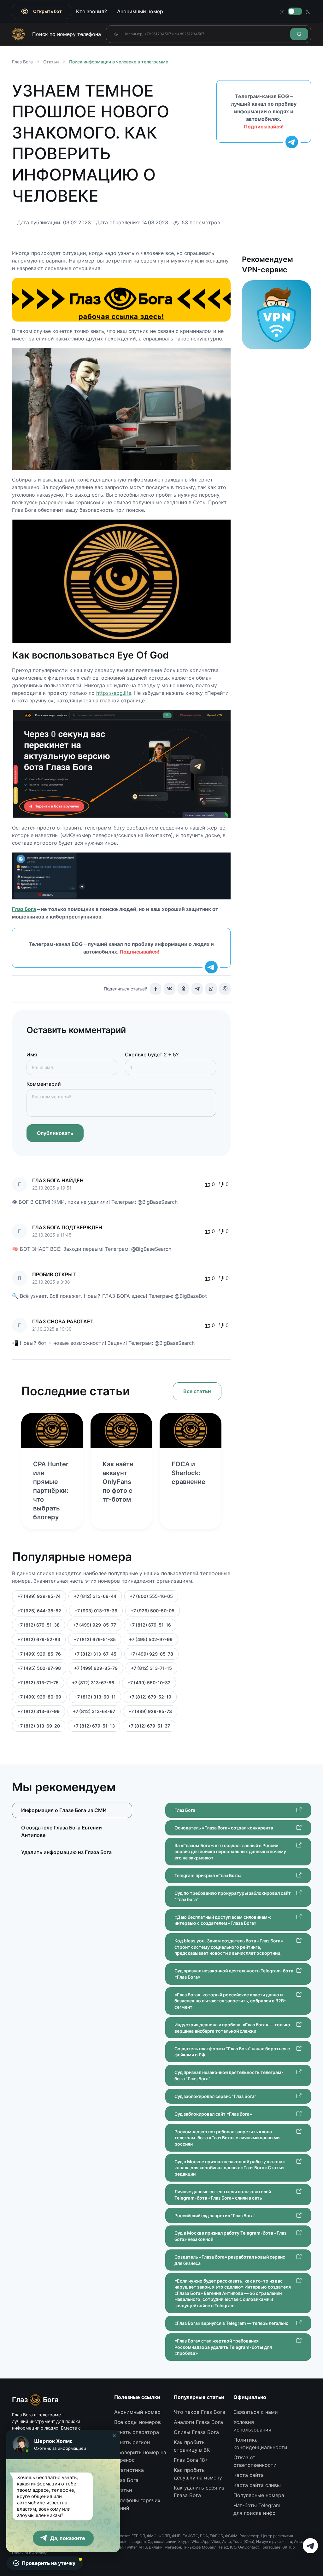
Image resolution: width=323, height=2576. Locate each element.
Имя (32, 1055)
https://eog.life (114, 693)
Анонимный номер (140, 11)
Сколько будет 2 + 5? (152, 1055)
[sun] (282, 11)
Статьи (51, 62)
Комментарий (44, 1084)
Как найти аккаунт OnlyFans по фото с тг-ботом (118, 1482)
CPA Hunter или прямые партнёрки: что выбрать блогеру (51, 1491)
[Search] (299, 34)
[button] (114, 2436)
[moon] (308, 11)
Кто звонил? (91, 11)
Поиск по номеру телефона (67, 34)
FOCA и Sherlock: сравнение (188, 1473)
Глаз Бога (24, 909)
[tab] (72, 1831)
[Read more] (52, 1430)
